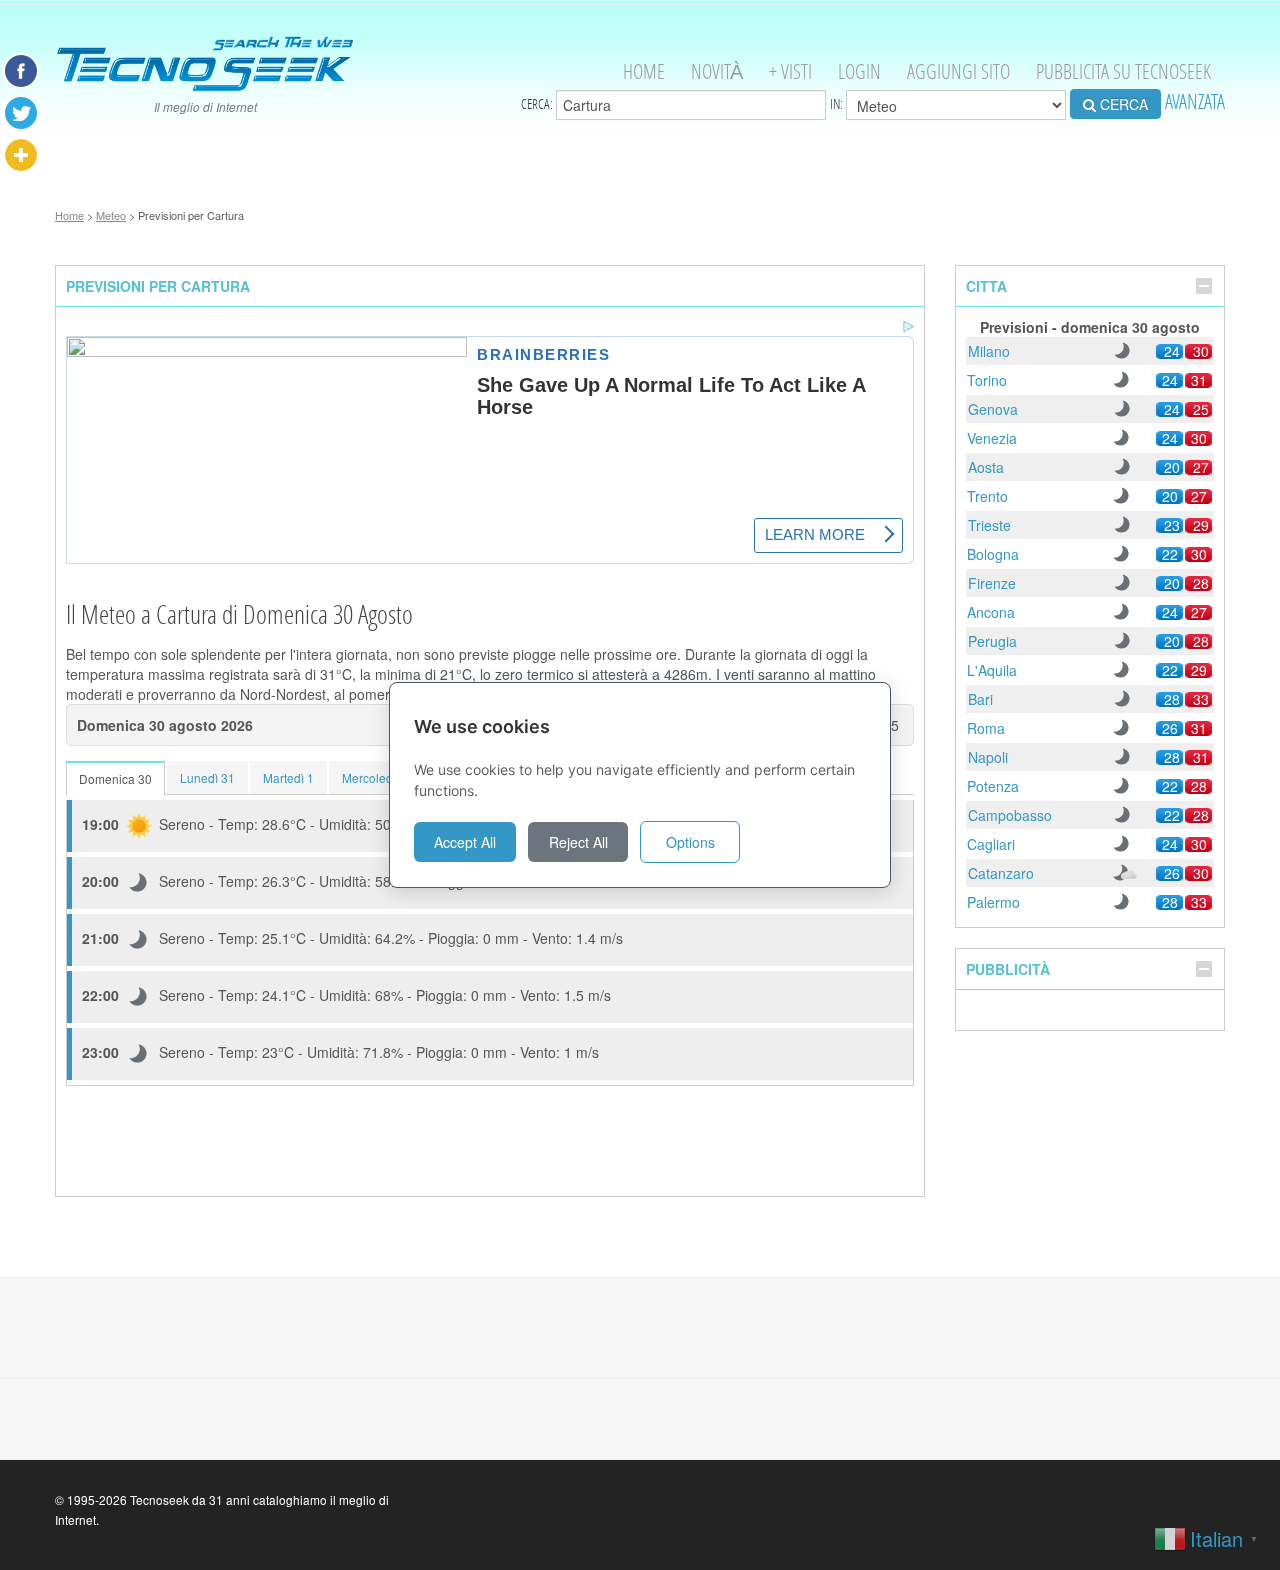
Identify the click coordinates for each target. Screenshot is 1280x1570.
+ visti (790, 71)
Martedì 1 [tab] (288, 777)
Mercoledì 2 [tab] (374, 777)
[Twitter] (21, 113)
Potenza (993, 786)
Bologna (993, 554)
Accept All (465, 842)
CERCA (1122, 104)
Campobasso (1010, 815)
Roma (986, 728)
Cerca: (538, 104)
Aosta (986, 467)
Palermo (993, 902)
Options (690, 842)
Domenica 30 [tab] (115, 778)
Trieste (989, 525)
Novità (717, 71)
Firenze (992, 583)
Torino (987, 380)
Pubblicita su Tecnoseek (1123, 71)
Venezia (992, 438)
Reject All (578, 842)
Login (859, 71)
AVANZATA (1195, 101)
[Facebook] (21, 71)
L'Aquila (992, 670)
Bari (980, 699)
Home (644, 71)
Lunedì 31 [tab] (207, 777)
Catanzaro (1001, 873)
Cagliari (991, 844)
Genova (993, 409)
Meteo (111, 215)
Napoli (988, 757)
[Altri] (21, 155)
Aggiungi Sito (958, 71)
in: (838, 104)
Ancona (991, 612)
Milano (989, 351)
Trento (987, 496)
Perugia (992, 641)
